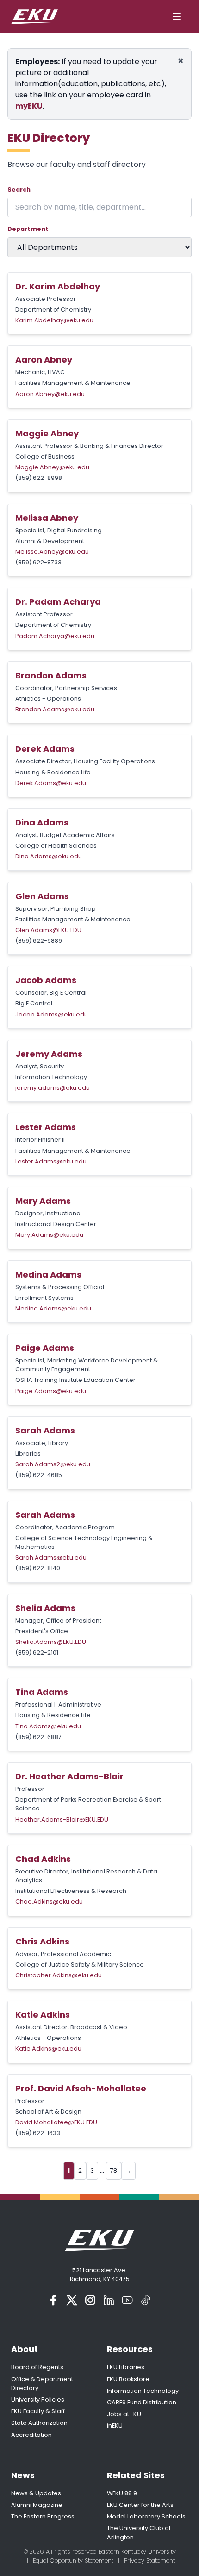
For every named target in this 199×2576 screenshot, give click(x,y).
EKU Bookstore (128, 2379)
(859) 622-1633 (38, 2133)
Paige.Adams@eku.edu (51, 1391)
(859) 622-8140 (38, 1568)
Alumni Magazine (37, 2505)
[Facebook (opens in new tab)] (53, 2300)
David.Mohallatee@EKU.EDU (56, 2122)
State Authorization (39, 2423)
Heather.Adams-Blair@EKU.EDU (62, 1819)
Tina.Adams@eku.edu (48, 1726)
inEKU (115, 2426)
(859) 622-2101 (37, 1652)
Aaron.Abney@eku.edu (50, 394)
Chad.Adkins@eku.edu (49, 1902)
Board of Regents (37, 2367)
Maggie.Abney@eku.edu (52, 467)
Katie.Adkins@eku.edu (48, 2049)
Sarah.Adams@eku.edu (51, 1557)
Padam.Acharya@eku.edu (55, 636)
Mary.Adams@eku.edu (49, 1235)
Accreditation (31, 2435)
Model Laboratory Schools (146, 2516)
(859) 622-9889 (39, 941)
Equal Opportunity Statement (73, 2560)
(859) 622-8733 (38, 562)
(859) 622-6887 (38, 1737)
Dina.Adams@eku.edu (49, 856)
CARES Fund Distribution (142, 2402)
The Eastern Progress (43, 2516)
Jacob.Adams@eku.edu (52, 1014)
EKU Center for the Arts (140, 2505)
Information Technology (143, 2391)
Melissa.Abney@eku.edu (52, 552)
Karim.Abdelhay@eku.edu (54, 320)
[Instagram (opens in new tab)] (90, 2300)
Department (28, 229)
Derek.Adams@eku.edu (51, 783)
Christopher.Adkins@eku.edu (59, 1975)
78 (114, 2170)
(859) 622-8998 (39, 478)
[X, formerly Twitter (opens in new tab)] (72, 2300)
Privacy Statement (149, 2560)
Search (19, 189)
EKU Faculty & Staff (38, 2411)
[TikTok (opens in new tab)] (146, 2300)
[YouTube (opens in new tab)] (127, 2300)
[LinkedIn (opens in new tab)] (109, 2300)
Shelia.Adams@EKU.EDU (51, 1642)
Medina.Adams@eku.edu (53, 1308)
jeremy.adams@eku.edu (53, 1088)
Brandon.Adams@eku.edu (55, 709)
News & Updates (36, 2493)
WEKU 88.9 (122, 2493)
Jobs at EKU (124, 2414)
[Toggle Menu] (177, 17)
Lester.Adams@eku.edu (51, 1161)
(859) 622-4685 (39, 1475)
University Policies (38, 2400)
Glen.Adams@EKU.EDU (48, 930)
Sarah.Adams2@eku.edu (53, 1464)
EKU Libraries (126, 2367)
